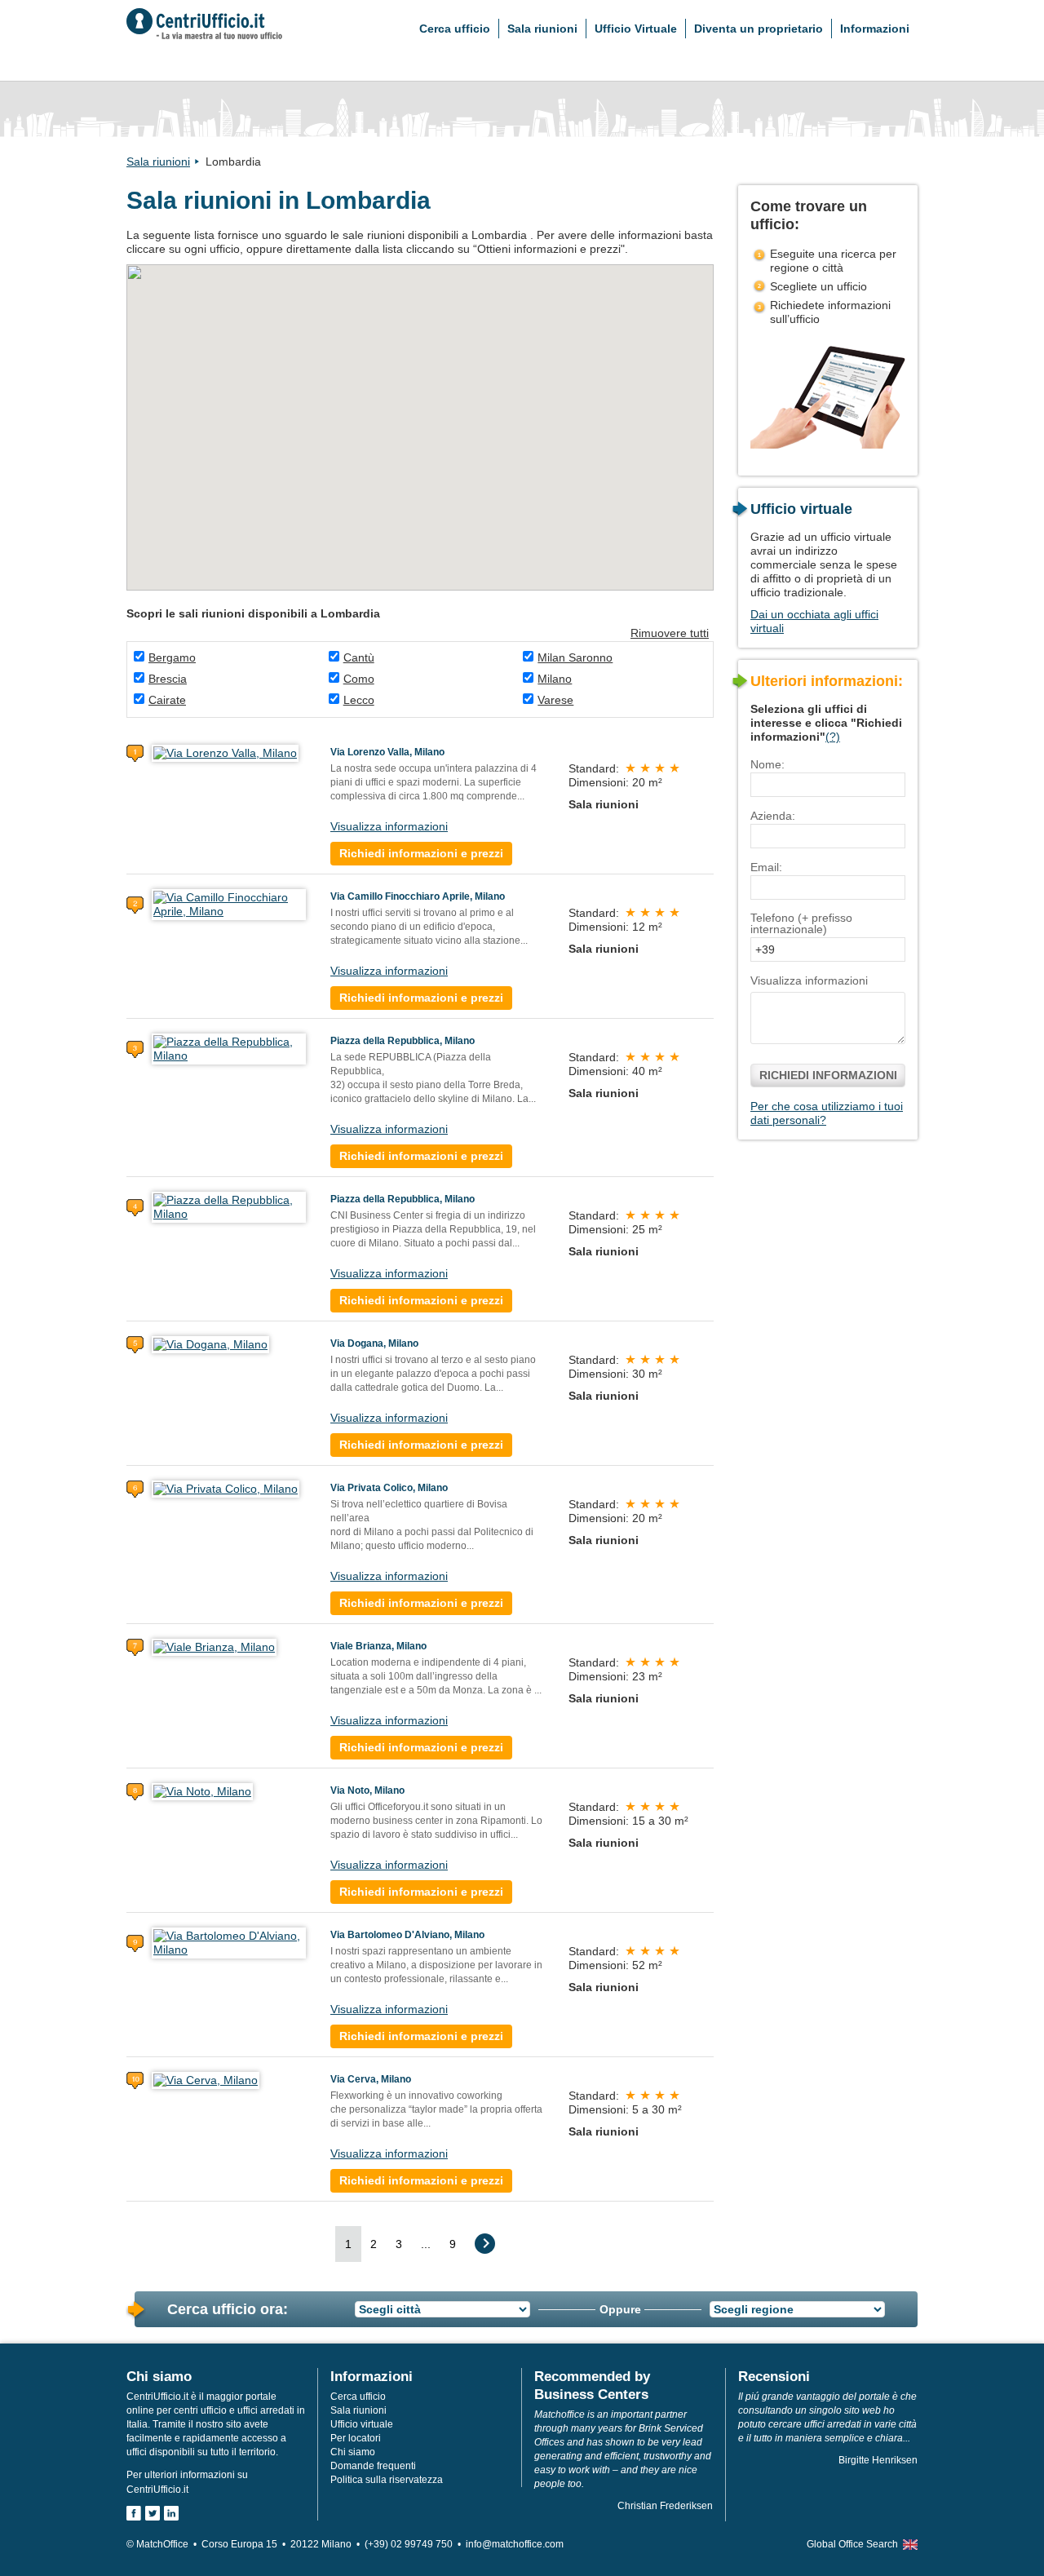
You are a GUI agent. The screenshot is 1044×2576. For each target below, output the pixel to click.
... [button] (426, 2244)
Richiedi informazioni (828, 1075)
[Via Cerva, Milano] (206, 2079)
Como (359, 679)
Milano (555, 679)
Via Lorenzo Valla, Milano (387, 752)
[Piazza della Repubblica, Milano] (229, 1048)
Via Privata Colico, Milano (389, 1488)
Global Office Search (852, 2544)
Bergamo (172, 657)
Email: (766, 867)
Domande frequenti (373, 2466)
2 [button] (374, 2244)
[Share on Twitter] (153, 2513)
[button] (351, 362)
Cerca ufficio (455, 29)
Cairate (167, 700)
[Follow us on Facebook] (134, 2513)
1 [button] (348, 2244)
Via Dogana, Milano (374, 1343)
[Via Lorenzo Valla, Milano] (225, 752)
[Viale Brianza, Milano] (214, 1646)
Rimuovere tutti (670, 633)
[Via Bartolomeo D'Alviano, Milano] (229, 1942)
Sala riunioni (542, 29)
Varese (555, 700)
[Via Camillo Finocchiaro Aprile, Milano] (229, 904)
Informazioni (875, 29)
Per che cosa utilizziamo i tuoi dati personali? (827, 1113)
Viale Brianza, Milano (378, 1646)
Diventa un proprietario (759, 29)
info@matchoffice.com (515, 2544)
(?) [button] (833, 737)
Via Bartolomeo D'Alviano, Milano (407, 1935)
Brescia (168, 679)
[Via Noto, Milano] (202, 1790)
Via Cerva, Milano (371, 2079)
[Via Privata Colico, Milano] (226, 1488)
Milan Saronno (575, 657)
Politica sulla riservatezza (387, 2480)
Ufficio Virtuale (636, 29)
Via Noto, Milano (367, 1790)
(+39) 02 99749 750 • (415, 2544)
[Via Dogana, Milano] (210, 1343)
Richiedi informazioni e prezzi (421, 853)
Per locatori (356, 2438)
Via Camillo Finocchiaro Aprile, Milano (418, 896)
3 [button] (399, 2244)
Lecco (359, 700)
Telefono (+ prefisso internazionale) (801, 923)
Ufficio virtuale (362, 2424)
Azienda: (773, 816)
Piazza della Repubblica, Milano (403, 1041)
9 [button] (453, 2244)
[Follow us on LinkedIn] (171, 2513)
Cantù (359, 657)
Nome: (768, 764)
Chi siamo (353, 2452)
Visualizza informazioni (389, 826)
